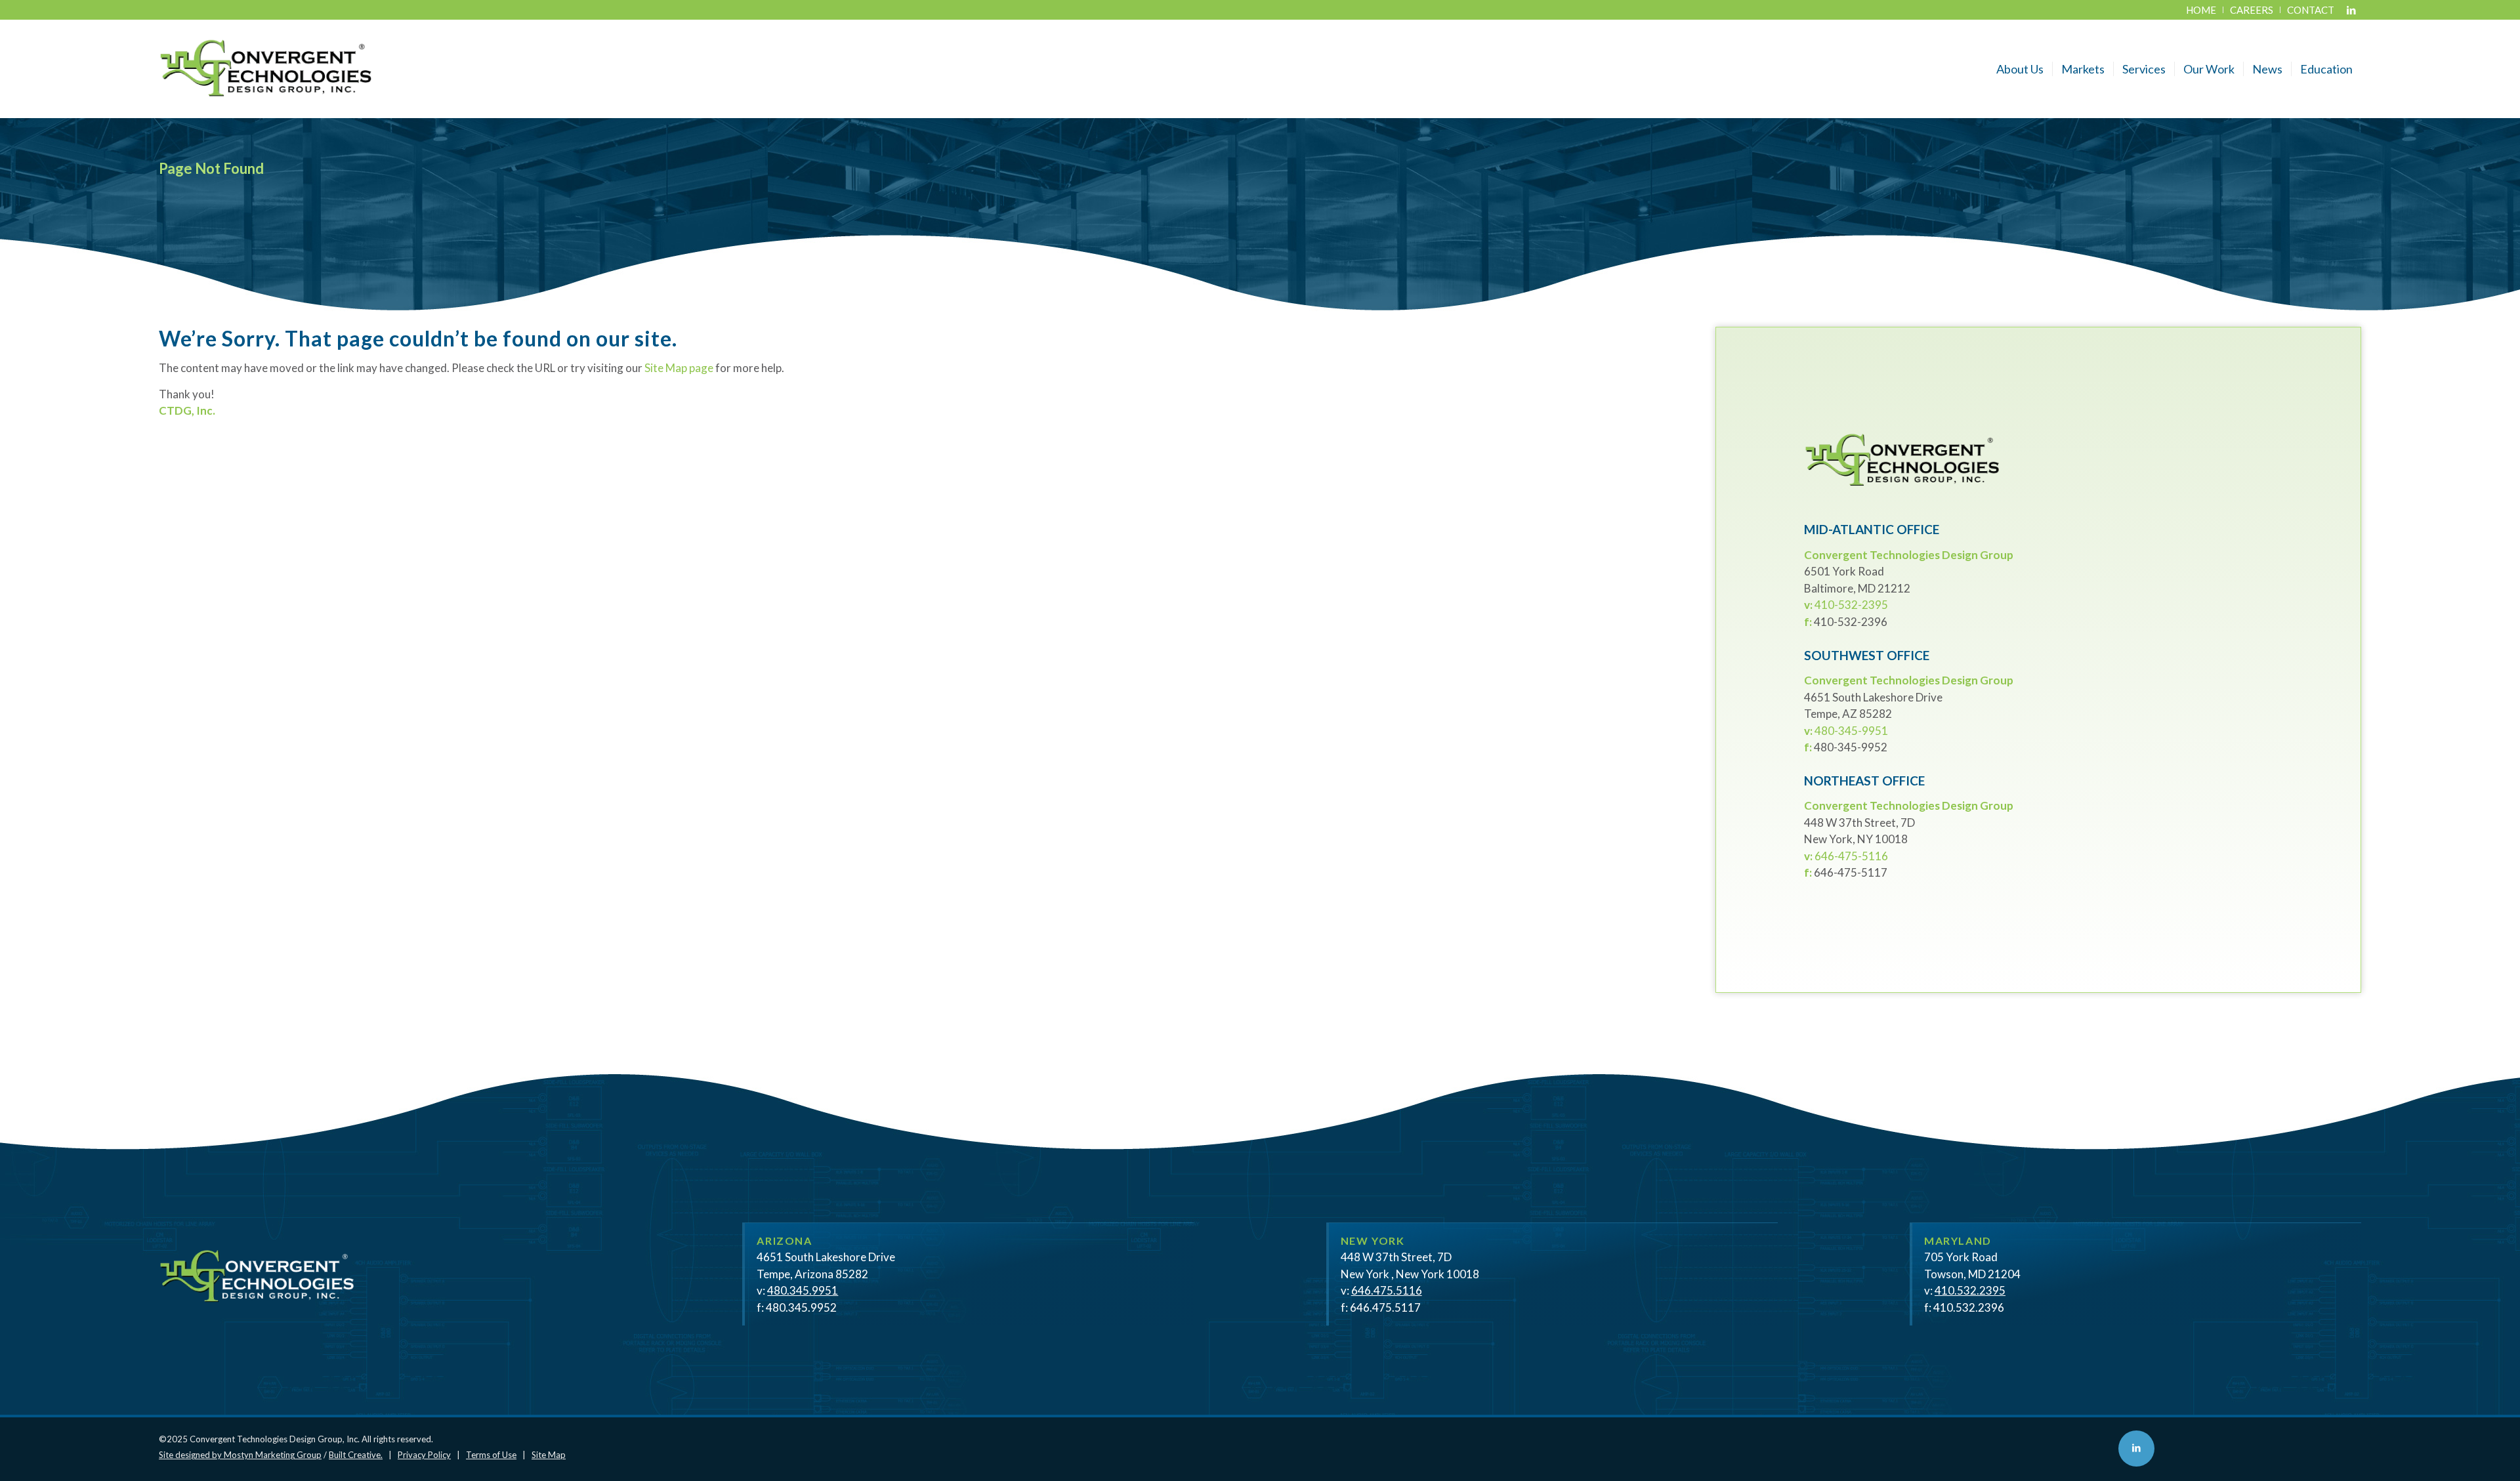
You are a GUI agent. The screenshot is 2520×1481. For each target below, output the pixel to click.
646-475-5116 (1851, 856)
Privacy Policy (424, 1455)
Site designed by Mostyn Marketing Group (240, 1455)
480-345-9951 (1851, 731)
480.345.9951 (803, 1290)
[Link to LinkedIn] (2351, 10)
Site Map (549, 1455)
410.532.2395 (1970, 1290)
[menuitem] (2201, 10)
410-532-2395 (1851, 605)
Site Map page (679, 368)
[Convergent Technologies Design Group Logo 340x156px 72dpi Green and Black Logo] (266, 69)
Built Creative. (356, 1455)
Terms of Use (491, 1455)
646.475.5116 (1387, 1290)
